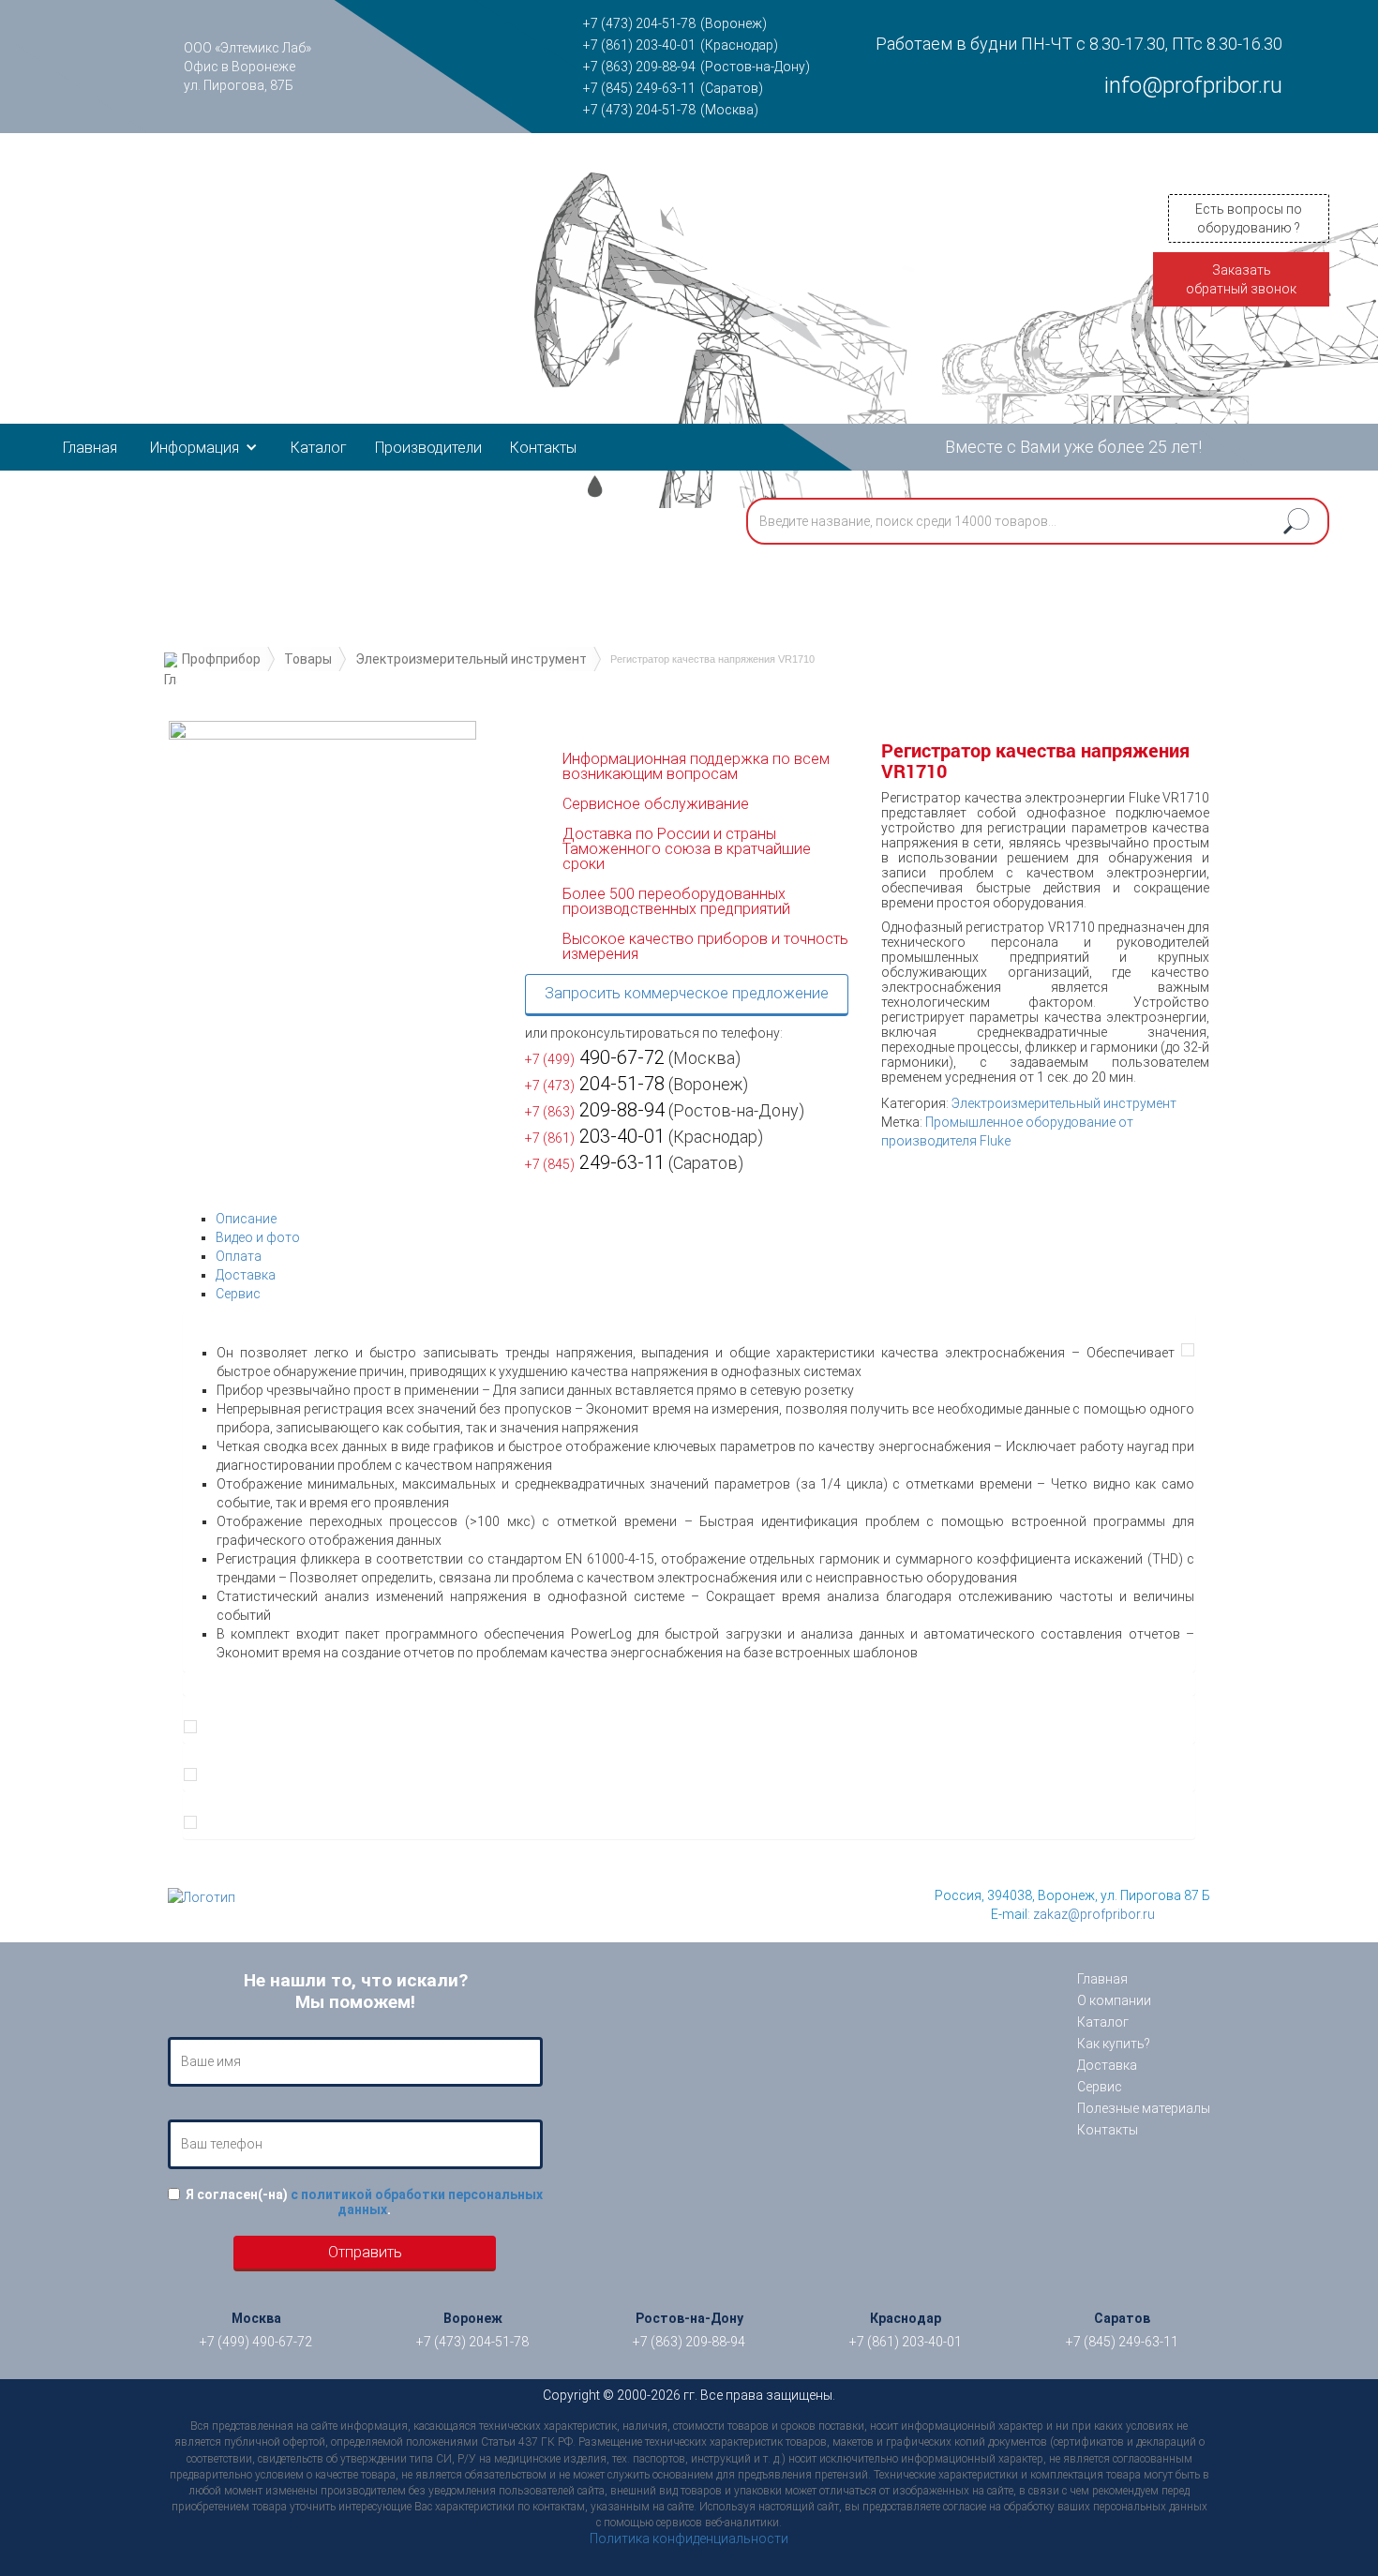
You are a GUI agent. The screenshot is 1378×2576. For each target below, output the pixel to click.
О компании (1114, 2000)
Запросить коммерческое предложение (687, 993)
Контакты (543, 448)
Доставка (246, 1275)
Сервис (238, 1294)
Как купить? (1114, 2044)
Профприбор (221, 659)
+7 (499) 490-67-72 (256, 2342)
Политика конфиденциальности (689, 2539)
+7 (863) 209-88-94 (639, 67)
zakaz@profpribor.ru (1094, 1914)
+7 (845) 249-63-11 (639, 88)
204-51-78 (595, 1084)
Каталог (319, 448)
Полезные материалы (1144, 2108)
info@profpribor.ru (1193, 85)
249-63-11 (595, 1162)
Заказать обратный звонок (1241, 279)
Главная (90, 448)
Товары (308, 659)
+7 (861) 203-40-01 (639, 45)
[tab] (705, 1219)
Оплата (239, 1256)
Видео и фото (258, 1237)
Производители (428, 448)
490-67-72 (595, 1057)
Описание (246, 1219)
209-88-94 (595, 1110)
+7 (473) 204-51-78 (639, 23)
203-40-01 (595, 1136)
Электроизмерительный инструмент (471, 659)
